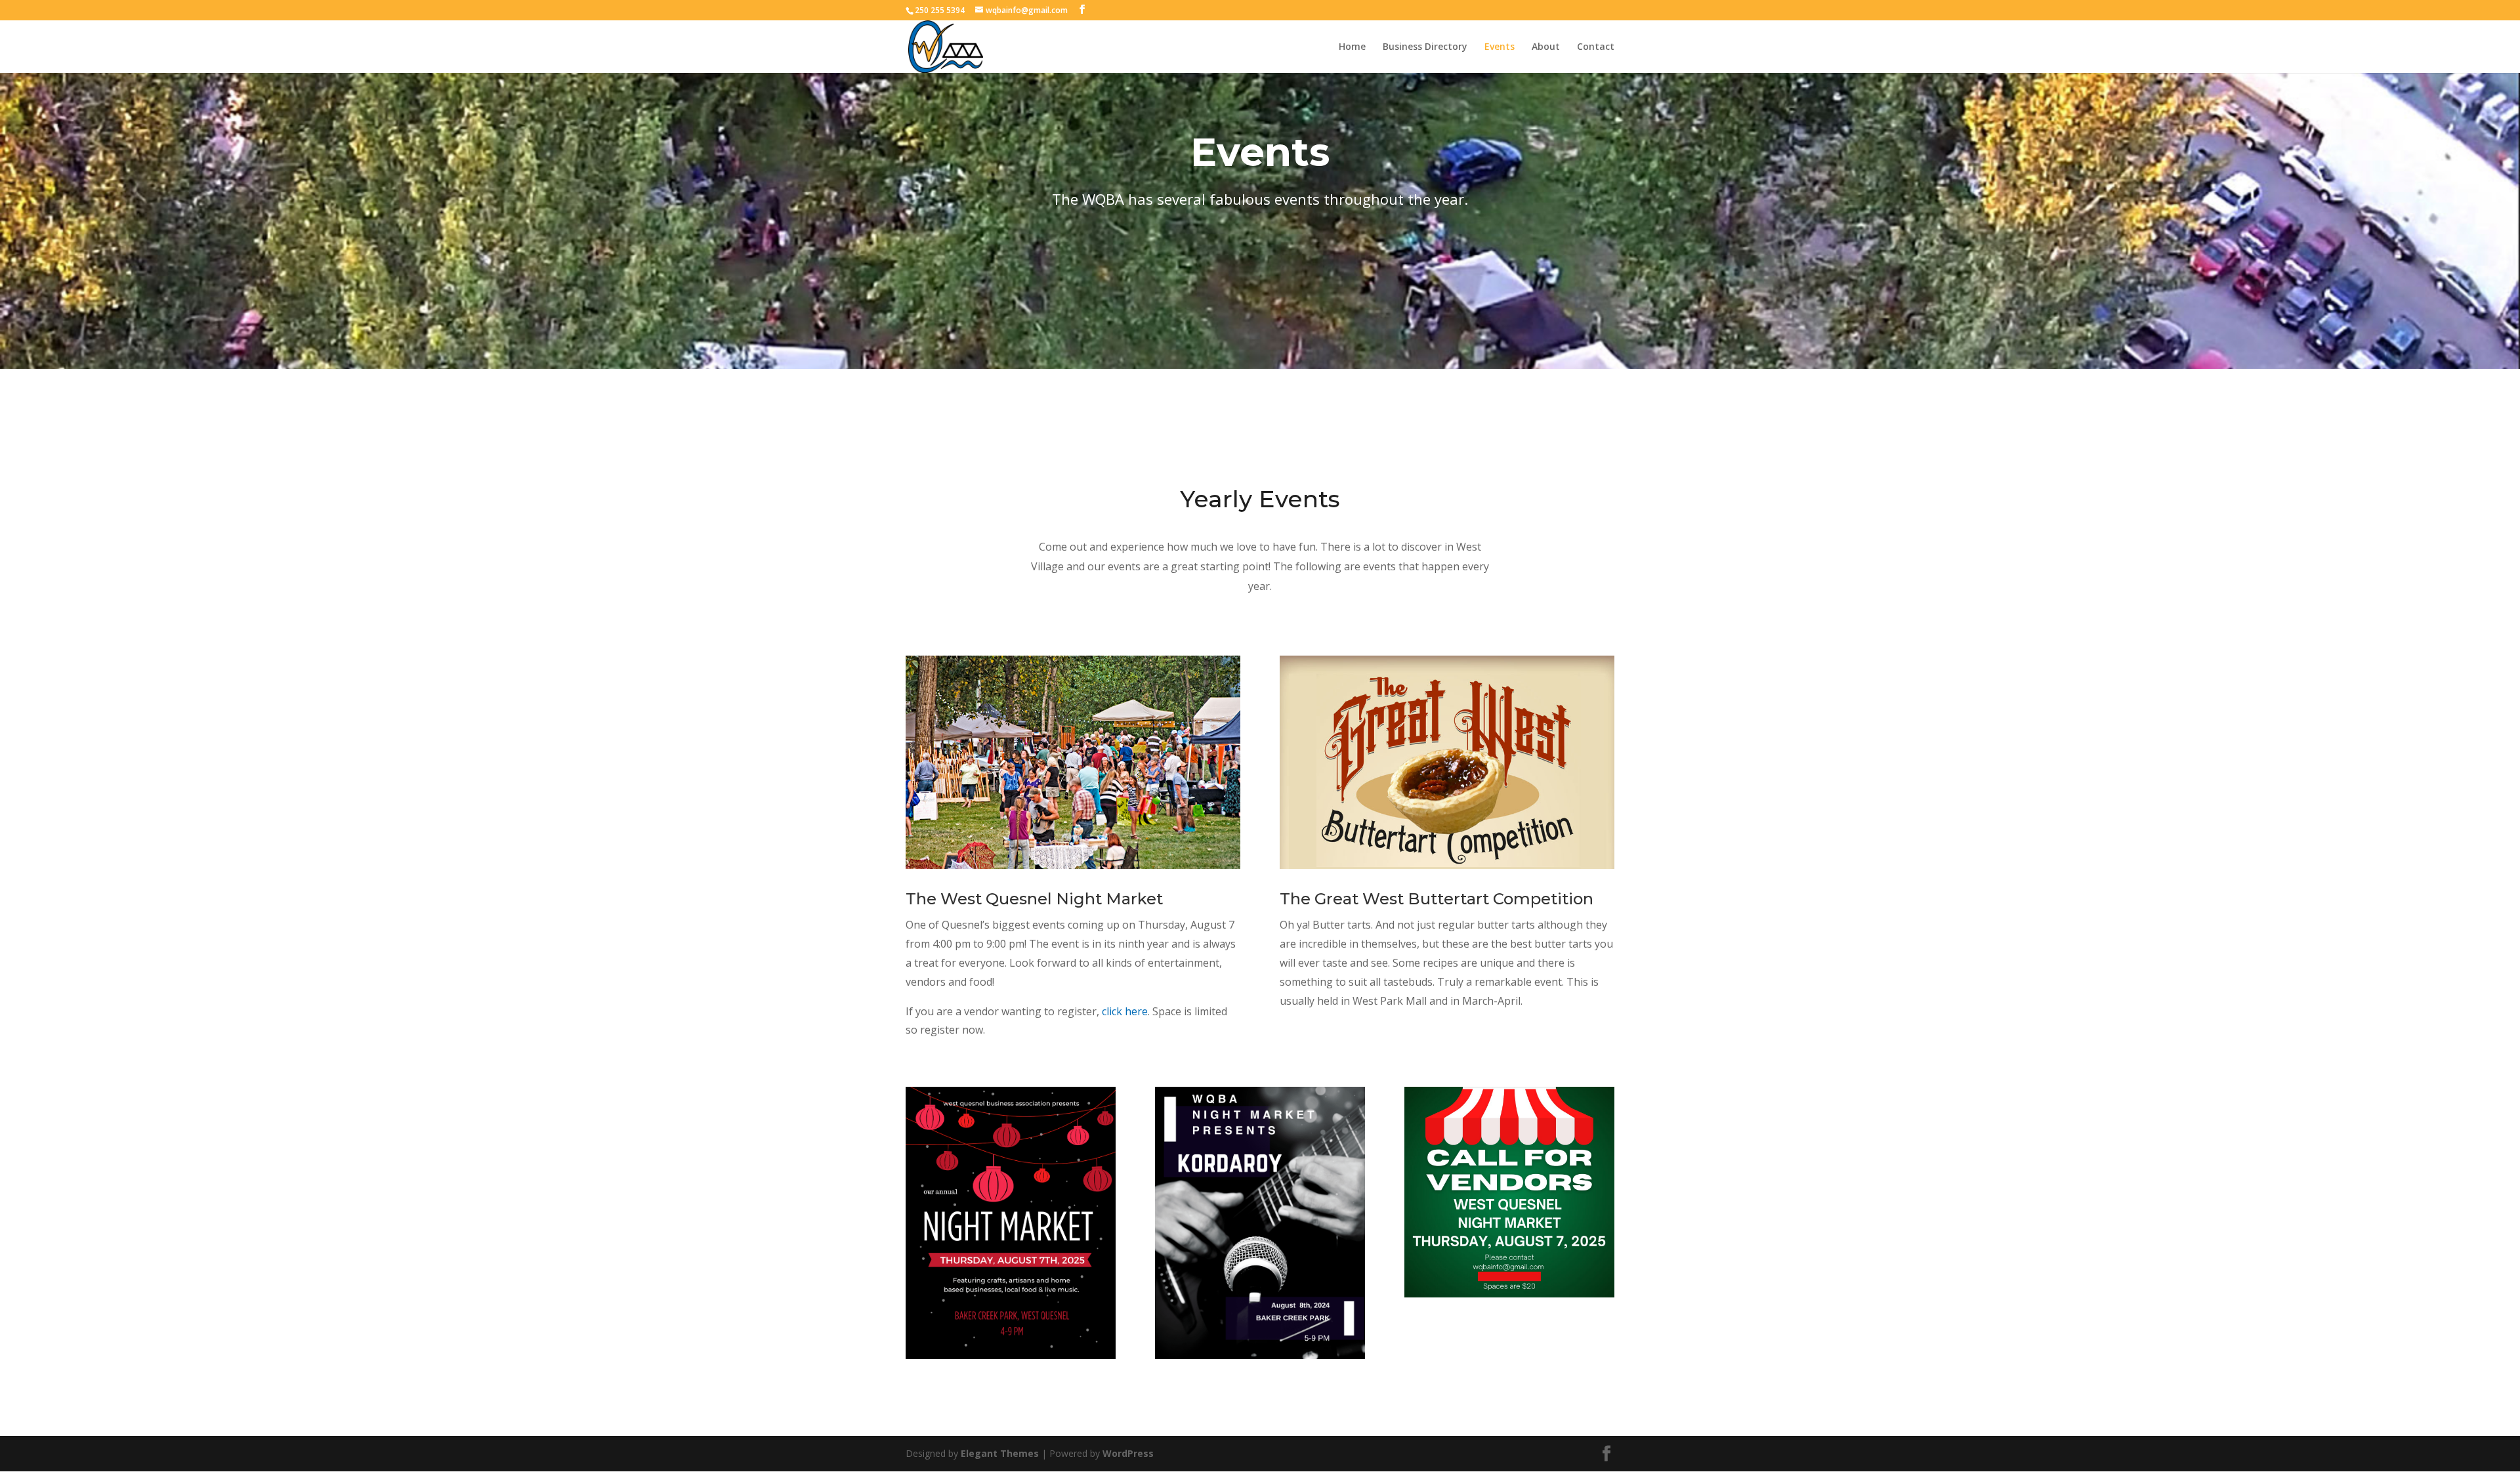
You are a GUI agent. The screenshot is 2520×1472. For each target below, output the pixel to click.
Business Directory (1425, 47)
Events (1500, 47)
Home (1352, 47)
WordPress (1128, 1453)
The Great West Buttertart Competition (1437, 899)
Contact (1596, 47)
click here (1125, 1011)
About (1546, 47)
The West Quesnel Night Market (1034, 899)
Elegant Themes (1000, 1453)
